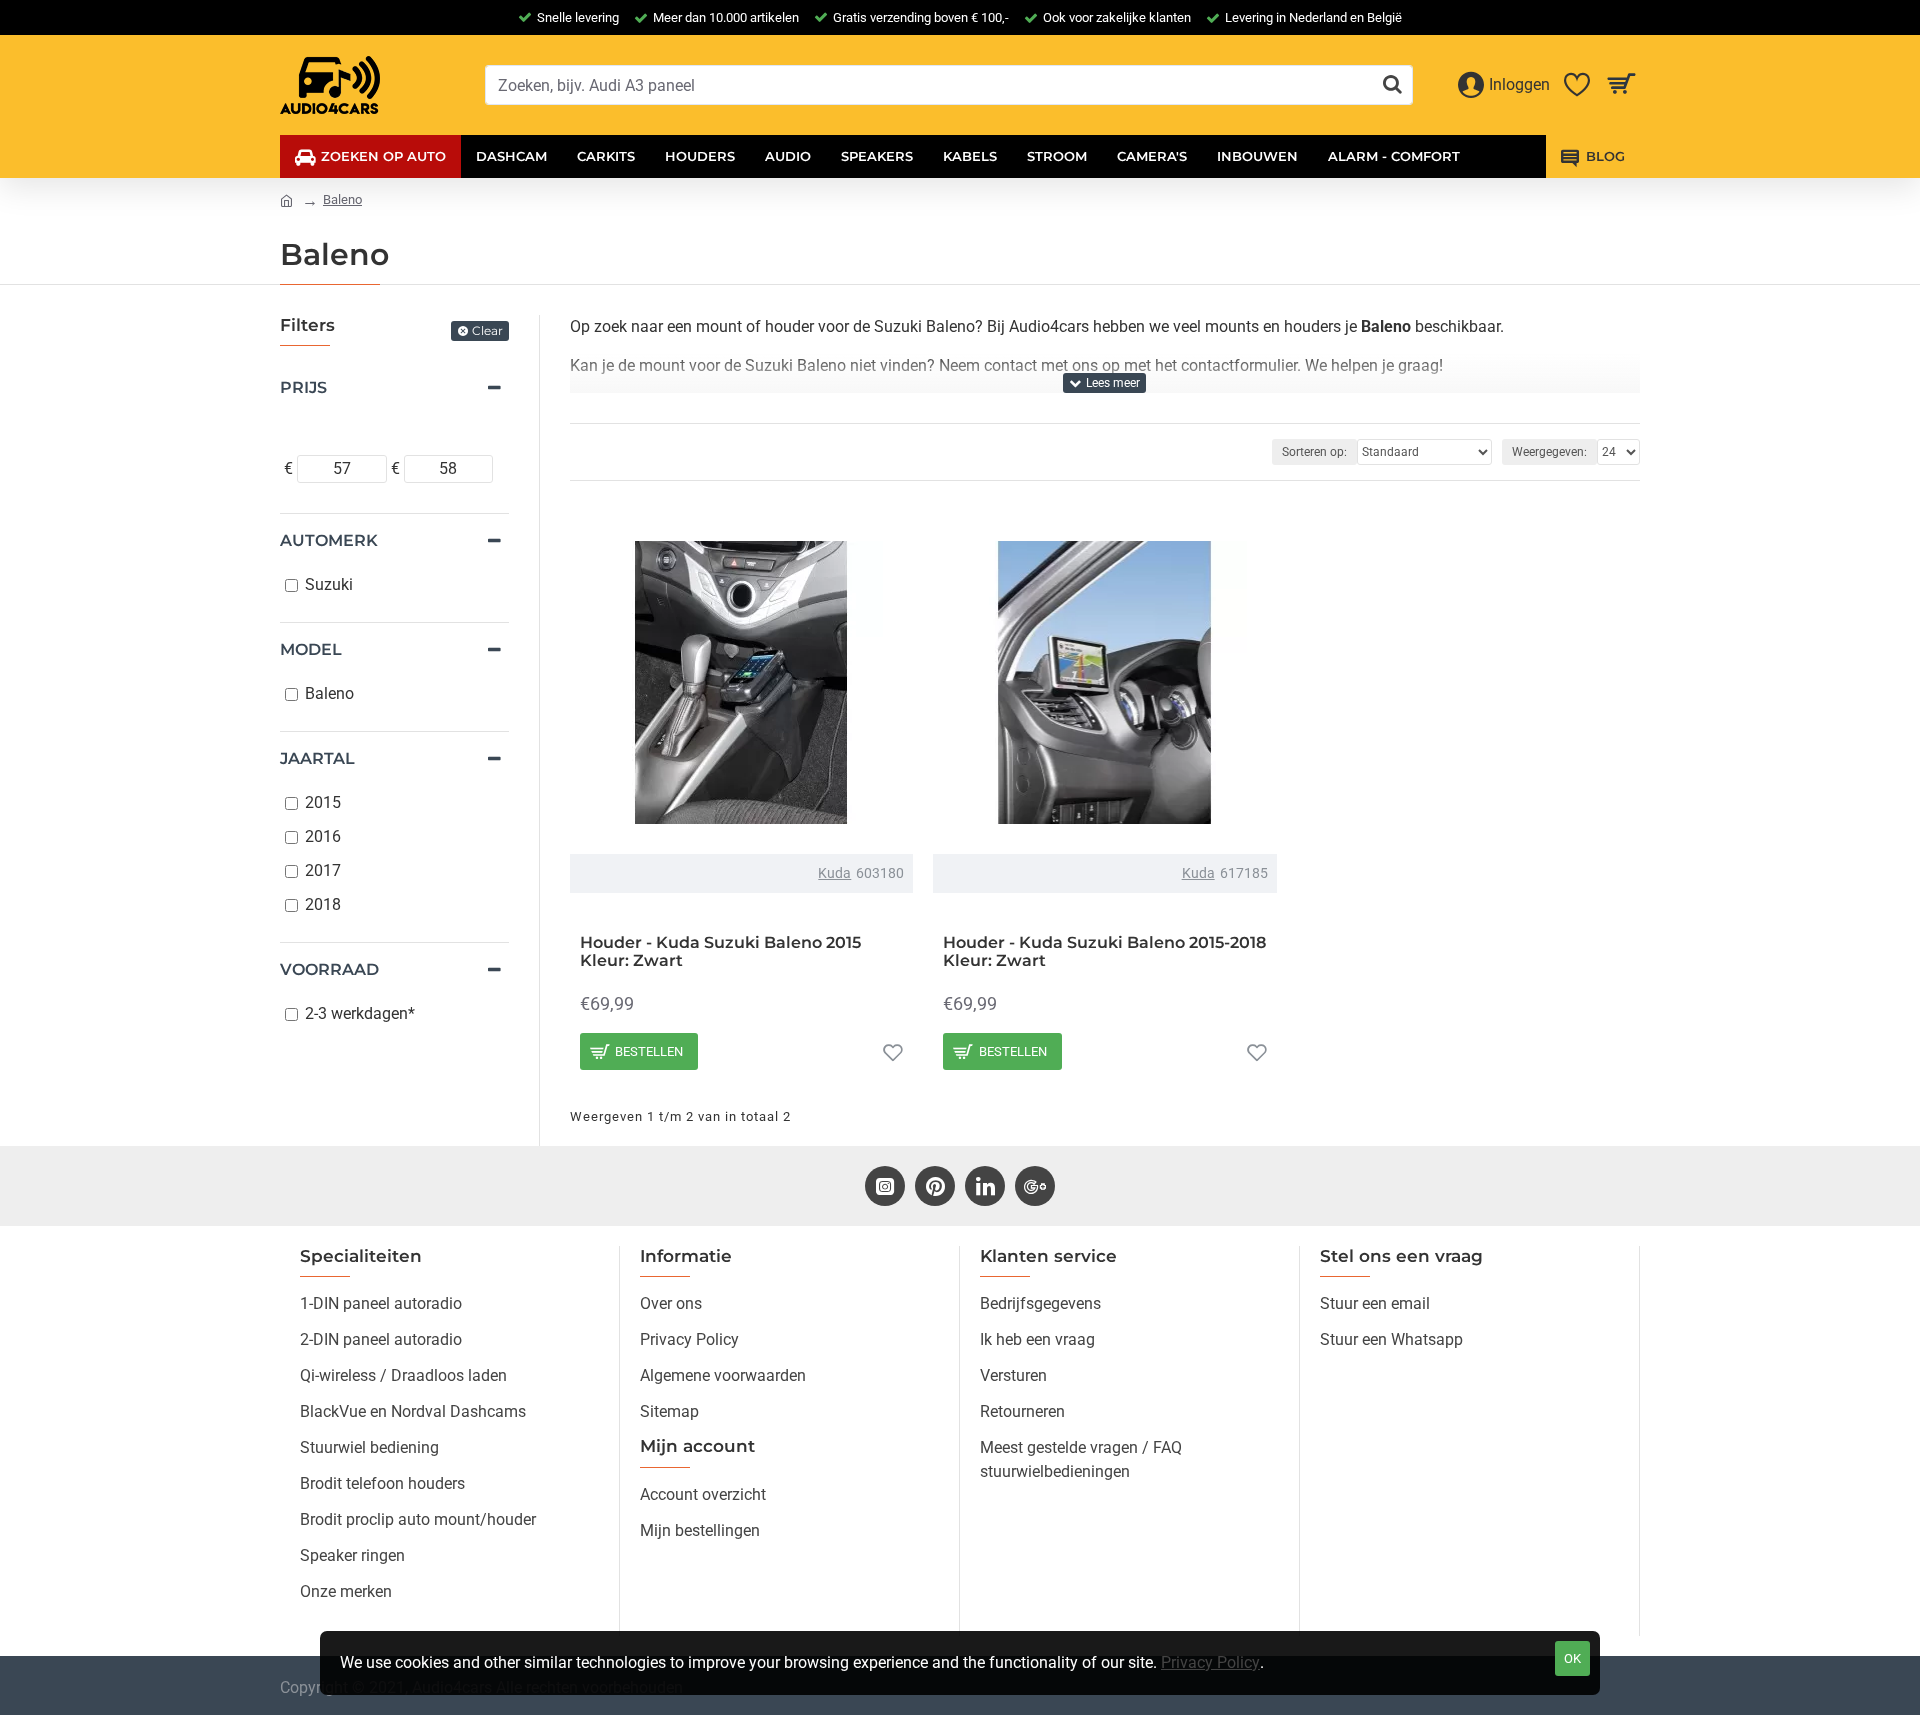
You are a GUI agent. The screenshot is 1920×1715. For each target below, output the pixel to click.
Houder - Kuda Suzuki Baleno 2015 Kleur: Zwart (720, 951)
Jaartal (317, 758)
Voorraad (329, 969)
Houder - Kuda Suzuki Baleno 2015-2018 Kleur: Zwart (1104, 951)
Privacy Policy (1210, 1662)
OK (1572, 1658)
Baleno (342, 199)
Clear (487, 330)
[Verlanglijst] (893, 1052)
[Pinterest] (935, 1186)
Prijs (303, 387)
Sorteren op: (1314, 452)
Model (311, 649)
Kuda (834, 873)
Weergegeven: (1549, 452)
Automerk (329, 540)
